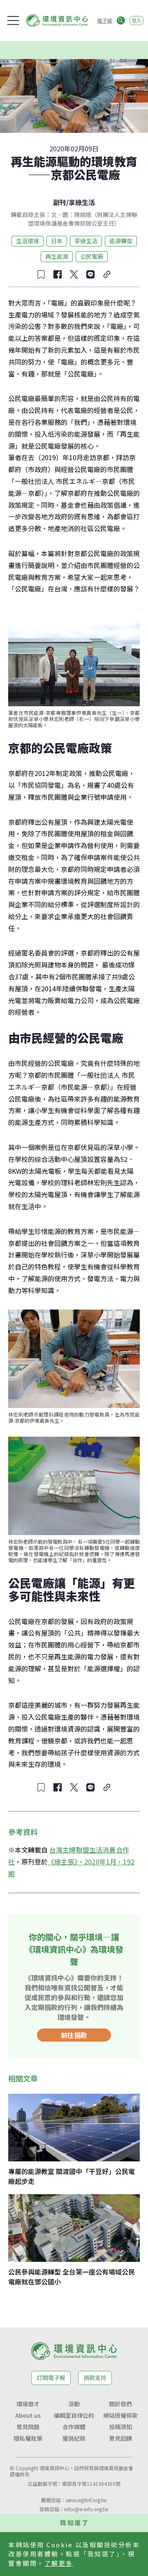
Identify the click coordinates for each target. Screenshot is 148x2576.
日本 (57, 241)
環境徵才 (28, 2404)
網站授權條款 (120, 2415)
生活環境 (28, 241)
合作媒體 (74, 2427)
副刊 (60, 202)
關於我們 (120, 2404)
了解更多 (59, 2563)
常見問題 (28, 2427)
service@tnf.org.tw (86, 2500)
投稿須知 (120, 2427)
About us (28, 2415)
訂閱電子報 (51, 2377)
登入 (136, 20)
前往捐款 (74, 2035)
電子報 (104, 20)
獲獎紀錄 (74, 2438)
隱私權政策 (28, 2438)
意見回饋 (120, 2438)
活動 (74, 2404)
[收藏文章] (41, 274)
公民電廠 (92, 256)
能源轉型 (121, 241)
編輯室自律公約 (74, 2415)
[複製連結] (107, 274)
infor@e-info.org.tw (86, 2509)
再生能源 (57, 256)
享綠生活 (82, 202)
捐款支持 (95, 2377)
